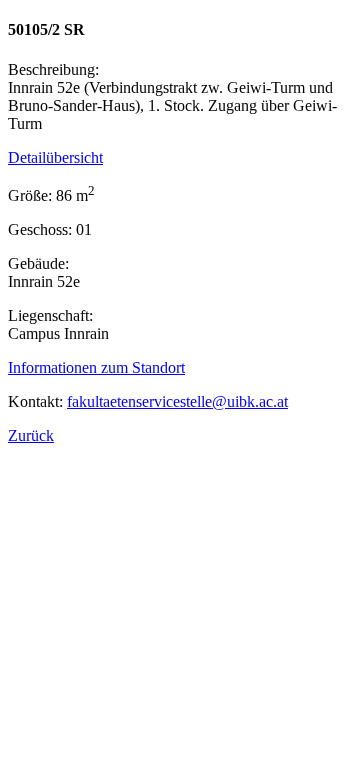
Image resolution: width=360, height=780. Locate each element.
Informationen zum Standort (96, 367)
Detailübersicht (55, 157)
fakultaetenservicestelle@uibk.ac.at (177, 401)
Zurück (31, 435)
